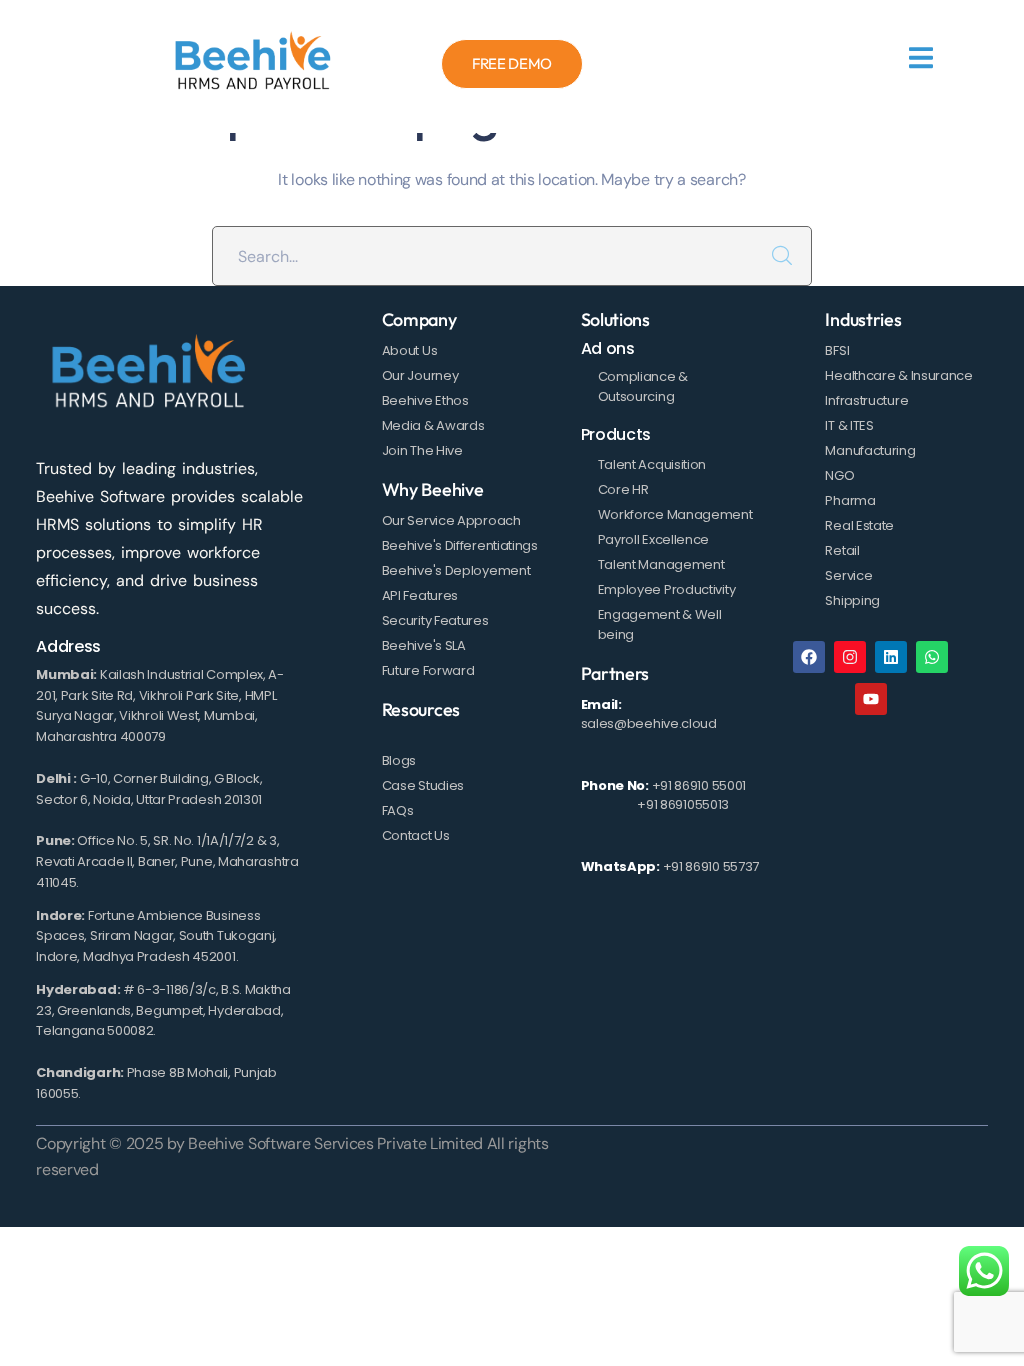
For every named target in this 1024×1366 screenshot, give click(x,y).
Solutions (615, 319)
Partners (615, 673)
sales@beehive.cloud (649, 723)
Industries (863, 319)
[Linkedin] (891, 657)
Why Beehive (433, 489)
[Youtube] (871, 699)
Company (419, 319)
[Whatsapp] (932, 657)
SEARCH (782, 256)
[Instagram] (850, 657)
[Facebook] (809, 657)
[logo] (253, 64)
